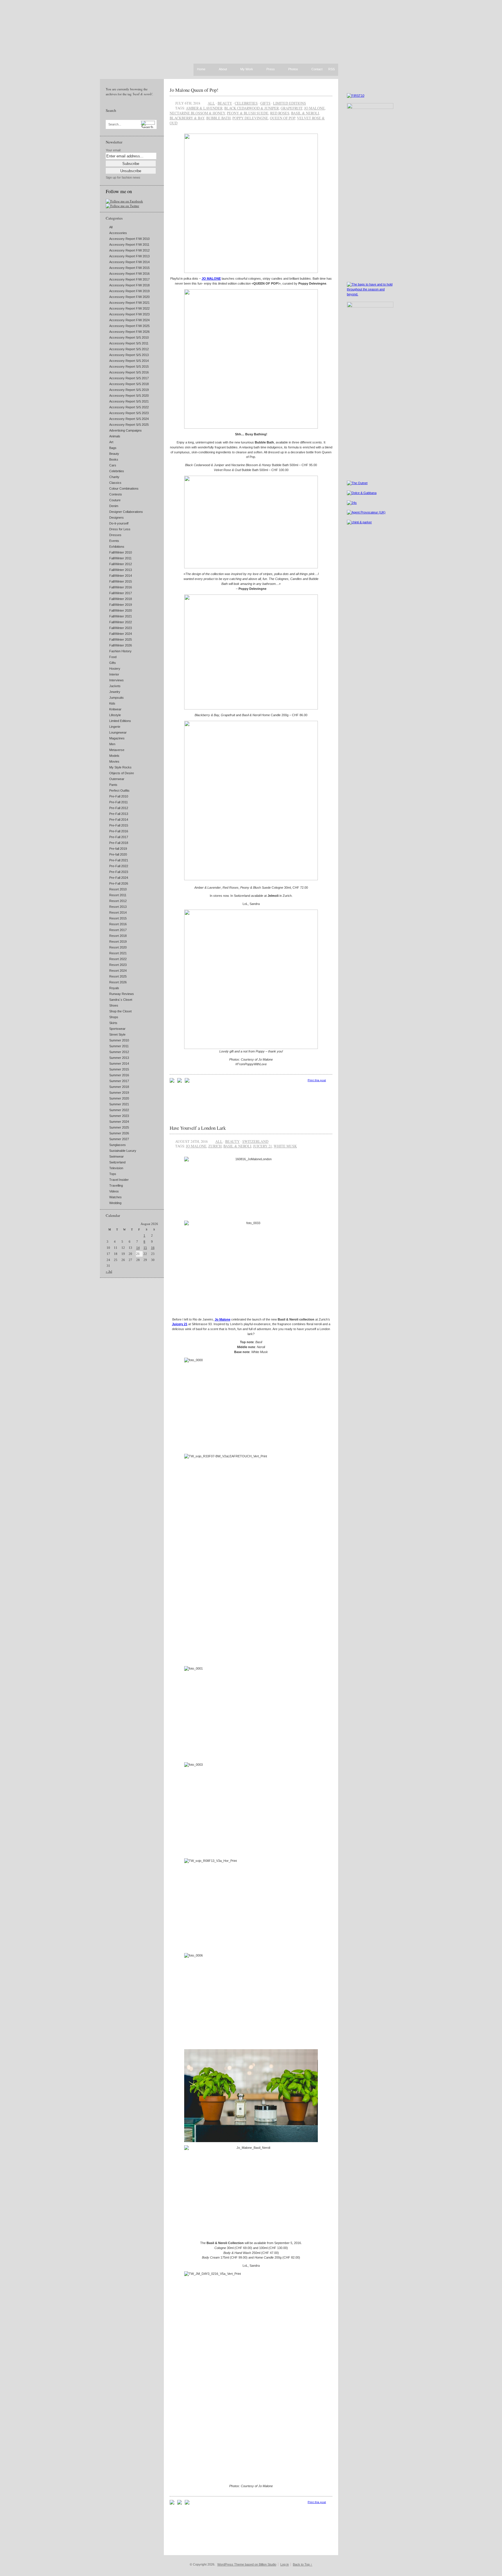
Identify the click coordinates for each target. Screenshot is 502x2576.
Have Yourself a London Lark (198, 1128)
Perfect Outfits (119, 791)
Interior (114, 674)
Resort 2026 (118, 982)
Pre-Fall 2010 (119, 796)
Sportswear (117, 1029)
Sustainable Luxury (123, 1151)
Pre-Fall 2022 (119, 866)
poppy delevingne (250, 118)
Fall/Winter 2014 (121, 576)
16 (153, 1248)
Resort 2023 (118, 965)
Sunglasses (118, 1145)
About (223, 69)
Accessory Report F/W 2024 (129, 320)
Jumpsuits (116, 698)
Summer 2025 (119, 1127)
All (111, 227)
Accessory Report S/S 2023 (129, 413)
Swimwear (116, 1156)
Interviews (116, 680)
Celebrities (117, 471)
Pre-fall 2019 (118, 849)
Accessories (118, 233)
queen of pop (283, 118)
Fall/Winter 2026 (121, 645)
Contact (317, 69)
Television (116, 1168)
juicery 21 (262, 1146)
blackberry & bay (187, 118)
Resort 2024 (118, 971)
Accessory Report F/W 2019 (129, 291)
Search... (115, 124)
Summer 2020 (119, 1098)
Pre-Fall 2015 (119, 825)
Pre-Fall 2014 (119, 820)
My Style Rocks (120, 767)
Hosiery (115, 669)
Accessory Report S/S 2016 (129, 372)
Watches (115, 1197)
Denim (114, 506)
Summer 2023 (119, 1116)
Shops (114, 1017)
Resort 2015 (118, 918)
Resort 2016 (118, 924)
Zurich (215, 1146)
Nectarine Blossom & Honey (197, 113)
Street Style (117, 1034)
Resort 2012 (118, 901)
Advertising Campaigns (125, 430)
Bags (113, 448)
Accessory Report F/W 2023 (129, 314)
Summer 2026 (119, 1133)
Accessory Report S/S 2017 (129, 378)
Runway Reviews (122, 994)
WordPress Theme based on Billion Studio (247, 2564)
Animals (115, 436)
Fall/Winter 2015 (121, 581)
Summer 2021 (119, 1104)
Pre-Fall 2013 (119, 814)
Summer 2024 (119, 1122)
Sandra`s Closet (121, 1000)
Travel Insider (119, 1180)
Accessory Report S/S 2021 (129, 401)
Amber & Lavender (204, 108)
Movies (114, 761)
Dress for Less (120, 529)
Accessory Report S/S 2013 (129, 355)
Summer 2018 (119, 1087)
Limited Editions (120, 721)
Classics (115, 483)
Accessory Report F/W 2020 (129, 297)
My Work (247, 69)
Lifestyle (115, 715)
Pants (113, 785)
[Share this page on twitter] (187, 1082)
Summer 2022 (119, 1110)
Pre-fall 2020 (118, 854)
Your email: (113, 150)
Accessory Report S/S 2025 (129, 425)
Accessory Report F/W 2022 (129, 308)
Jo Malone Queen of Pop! (194, 90)
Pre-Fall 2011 (119, 802)
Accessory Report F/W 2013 (129, 256)
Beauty (114, 454)
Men (112, 744)
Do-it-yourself (119, 523)
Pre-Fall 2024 (119, 878)
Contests (116, 494)
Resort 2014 (118, 912)
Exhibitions (117, 547)
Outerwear (117, 779)
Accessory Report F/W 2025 (129, 326)
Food (113, 657)
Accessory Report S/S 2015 (129, 367)
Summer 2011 (119, 1046)
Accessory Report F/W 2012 (129, 250)
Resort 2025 (118, 976)
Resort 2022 (118, 959)
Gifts (113, 663)
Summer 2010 (119, 1040)
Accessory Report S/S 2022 (129, 407)
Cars (113, 465)
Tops (113, 1174)
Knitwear (115, 709)
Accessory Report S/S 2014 (129, 361)
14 (138, 1248)
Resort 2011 (118, 895)
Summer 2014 (119, 1064)
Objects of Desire (122, 773)
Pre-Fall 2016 (119, 831)
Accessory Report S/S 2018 (129, 384)
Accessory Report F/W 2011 (129, 245)
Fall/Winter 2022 (121, 622)
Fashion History (120, 651)
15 (145, 1248)
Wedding (115, 1203)
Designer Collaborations (126, 512)
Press (271, 69)
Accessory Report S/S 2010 (129, 337)
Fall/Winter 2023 (121, 628)
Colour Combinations (124, 488)
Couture (115, 500)
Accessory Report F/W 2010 (129, 239)
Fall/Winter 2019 (121, 605)
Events (114, 541)
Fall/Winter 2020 (121, 610)
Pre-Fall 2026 (119, 883)
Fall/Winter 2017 (121, 593)
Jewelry (115, 692)
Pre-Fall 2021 (119, 860)
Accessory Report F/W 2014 (129, 262)
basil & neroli (305, 113)
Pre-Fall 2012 (119, 808)
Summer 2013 (119, 1058)
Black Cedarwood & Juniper (252, 108)
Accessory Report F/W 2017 (129, 279)
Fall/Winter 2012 (121, 564)
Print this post (317, 1080)
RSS (331, 69)
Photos (293, 69)
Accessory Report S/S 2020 (129, 396)
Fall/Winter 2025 (121, 639)
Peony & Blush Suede (248, 113)
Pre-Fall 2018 (119, 843)
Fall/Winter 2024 (121, 634)
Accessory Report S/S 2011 (129, 343)
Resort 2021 (118, 953)
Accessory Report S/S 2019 (129, 390)
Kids (112, 703)
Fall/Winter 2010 (121, 552)
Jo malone (314, 108)
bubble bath (218, 118)
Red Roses (280, 113)
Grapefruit (292, 108)
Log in (285, 2564)
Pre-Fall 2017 (119, 837)
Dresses (115, 535)
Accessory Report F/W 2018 (129, 285)
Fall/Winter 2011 (120, 558)
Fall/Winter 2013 (121, 570)
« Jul (109, 1271)
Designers (116, 518)
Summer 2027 (119, 1139)
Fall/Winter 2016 (121, 587)
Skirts (113, 1023)
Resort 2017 (118, 930)
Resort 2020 (118, 947)
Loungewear (118, 732)
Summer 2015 (119, 1069)
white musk (285, 1146)
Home (201, 69)
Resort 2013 (118, 907)
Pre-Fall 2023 (119, 872)
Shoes (114, 1005)
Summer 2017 (119, 1081)
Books (114, 459)
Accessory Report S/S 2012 (129, 349)
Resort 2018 (118, 936)
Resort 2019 (118, 942)
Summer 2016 (119, 1075)
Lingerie (115, 727)
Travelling (116, 1185)
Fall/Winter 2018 (121, 599)
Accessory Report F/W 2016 (129, 274)
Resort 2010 (118, 889)
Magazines (117, 738)
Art (111, 442)
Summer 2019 (119, 1093)
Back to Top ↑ (303, 2564)
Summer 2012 (119, 1052)
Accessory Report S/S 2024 (129, 419)
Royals (114, 988)
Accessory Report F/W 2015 (129, 268)
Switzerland (117, 1162)
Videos (114, 1191)
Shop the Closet (120, 1011)
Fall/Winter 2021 (121, 616)
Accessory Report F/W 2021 (129, 303)
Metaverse (117, 750)
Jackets (115, 686)
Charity (114, 477)
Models (114, 756)
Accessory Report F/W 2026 (129, 332)
